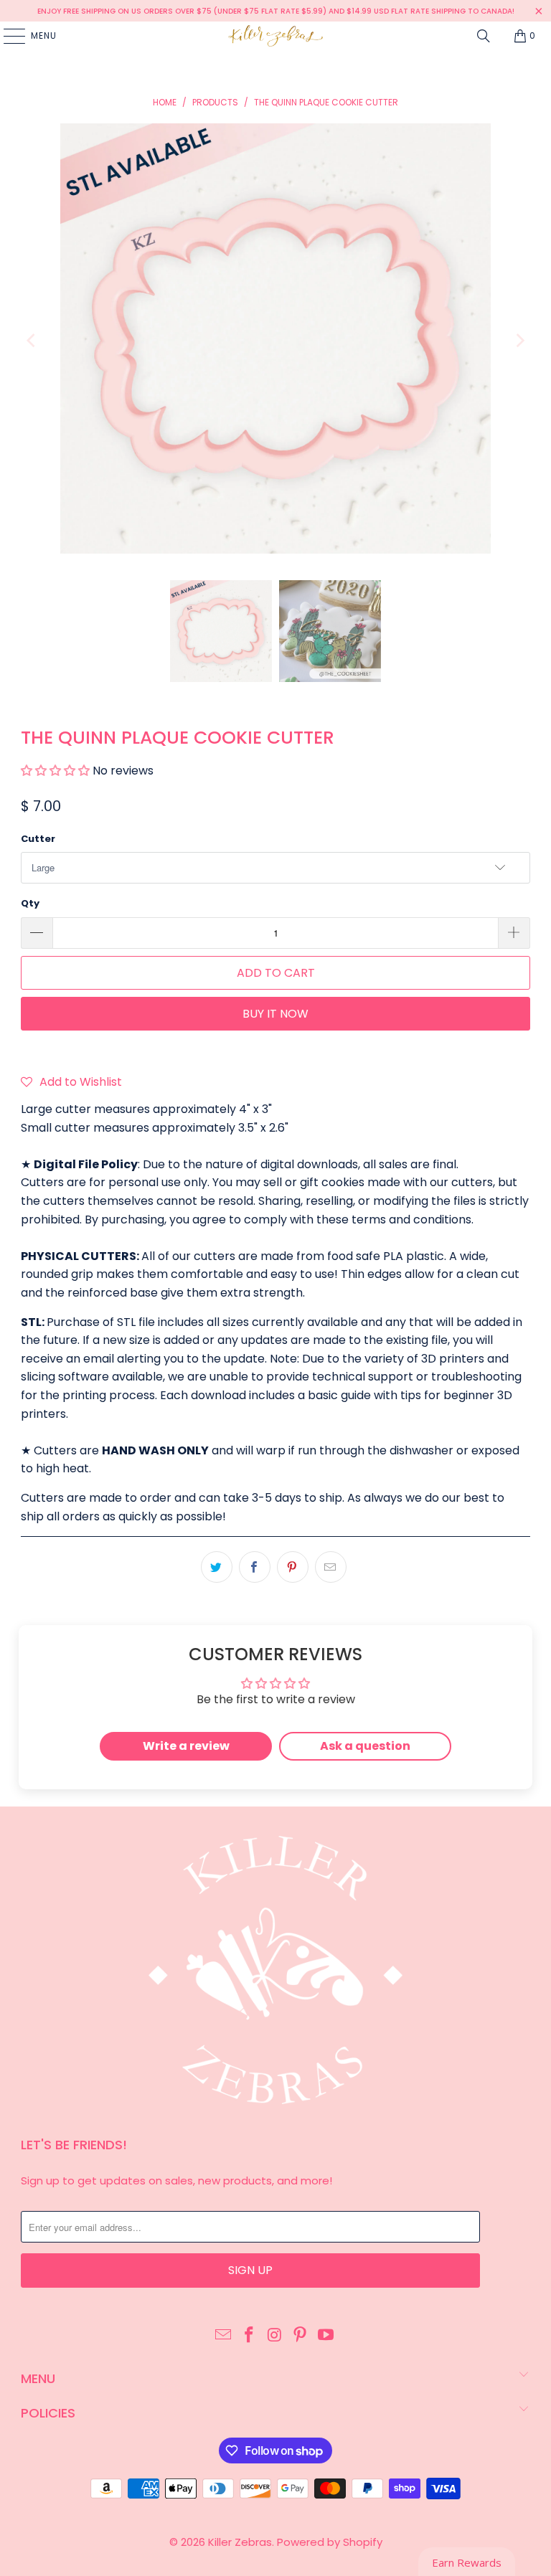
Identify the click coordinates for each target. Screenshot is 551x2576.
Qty (30, 903)
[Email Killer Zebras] (224, 2336)
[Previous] (32, 341)
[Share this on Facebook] (255, 1567)
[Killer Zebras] (275, 36)
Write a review (186, 1746)
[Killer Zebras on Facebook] (249, 2336)
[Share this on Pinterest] (293, 1567)
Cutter (38, 839)
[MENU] (7, 36)
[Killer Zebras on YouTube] (326, 2336)
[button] (55, 771)
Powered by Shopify (330, 2542)
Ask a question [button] (365, 1746)
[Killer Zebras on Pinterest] (301, 2336)
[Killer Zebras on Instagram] (275, 2336)
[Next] (519, 341)
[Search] (484, 36)
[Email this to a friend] (331, 1567)
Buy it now (275, 1014)
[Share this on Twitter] (217, 1567)
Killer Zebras (240, 2542)
